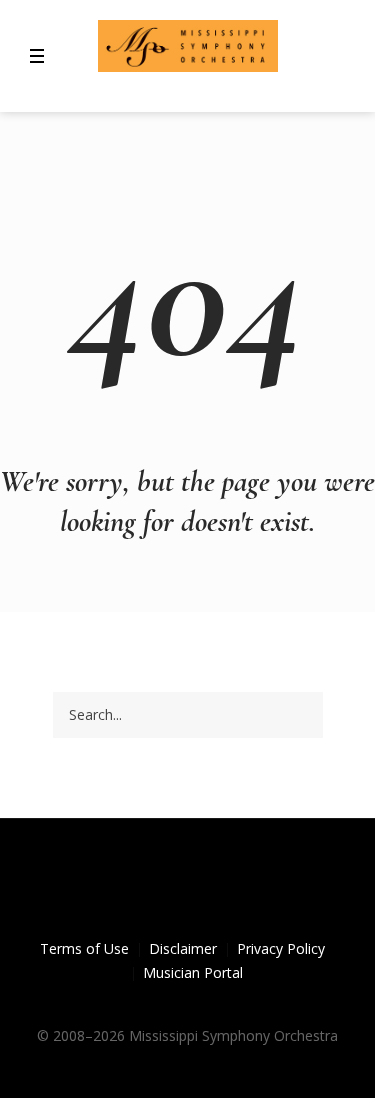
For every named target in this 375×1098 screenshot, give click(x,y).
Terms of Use (84, 948)
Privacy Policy (281, 948)
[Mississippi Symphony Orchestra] (188, 46)
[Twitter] (188, 890)
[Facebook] (154, 890)
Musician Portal (193, 972)
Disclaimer (183, 948)
